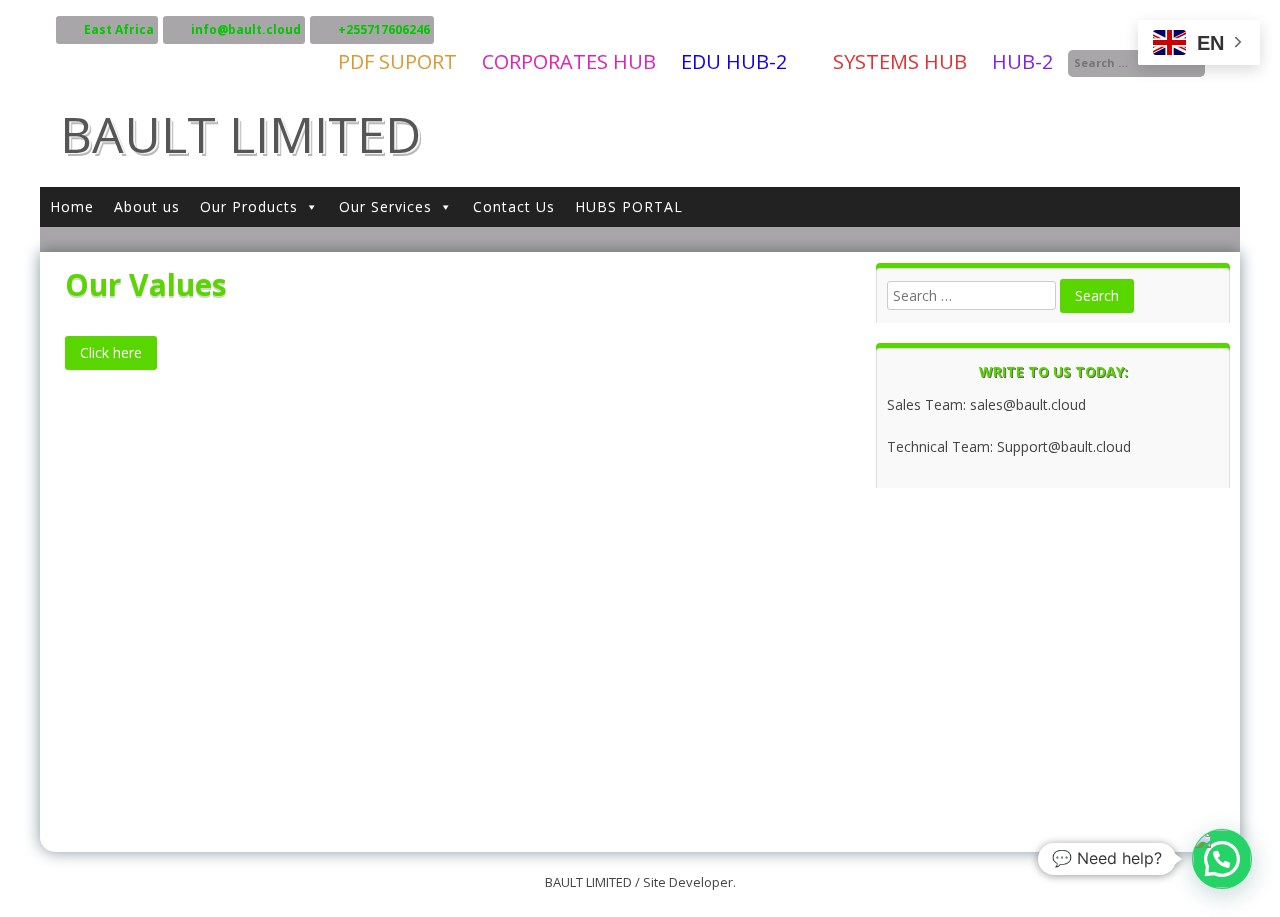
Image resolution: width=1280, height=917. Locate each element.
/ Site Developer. (685, 882)
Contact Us (514, 206)
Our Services (385, 206)
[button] (1222, 859)
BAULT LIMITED (240, 134)
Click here (111, 352)
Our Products (249, 206)
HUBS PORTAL (629, 206)
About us (147, 206)
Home (72, 206)
